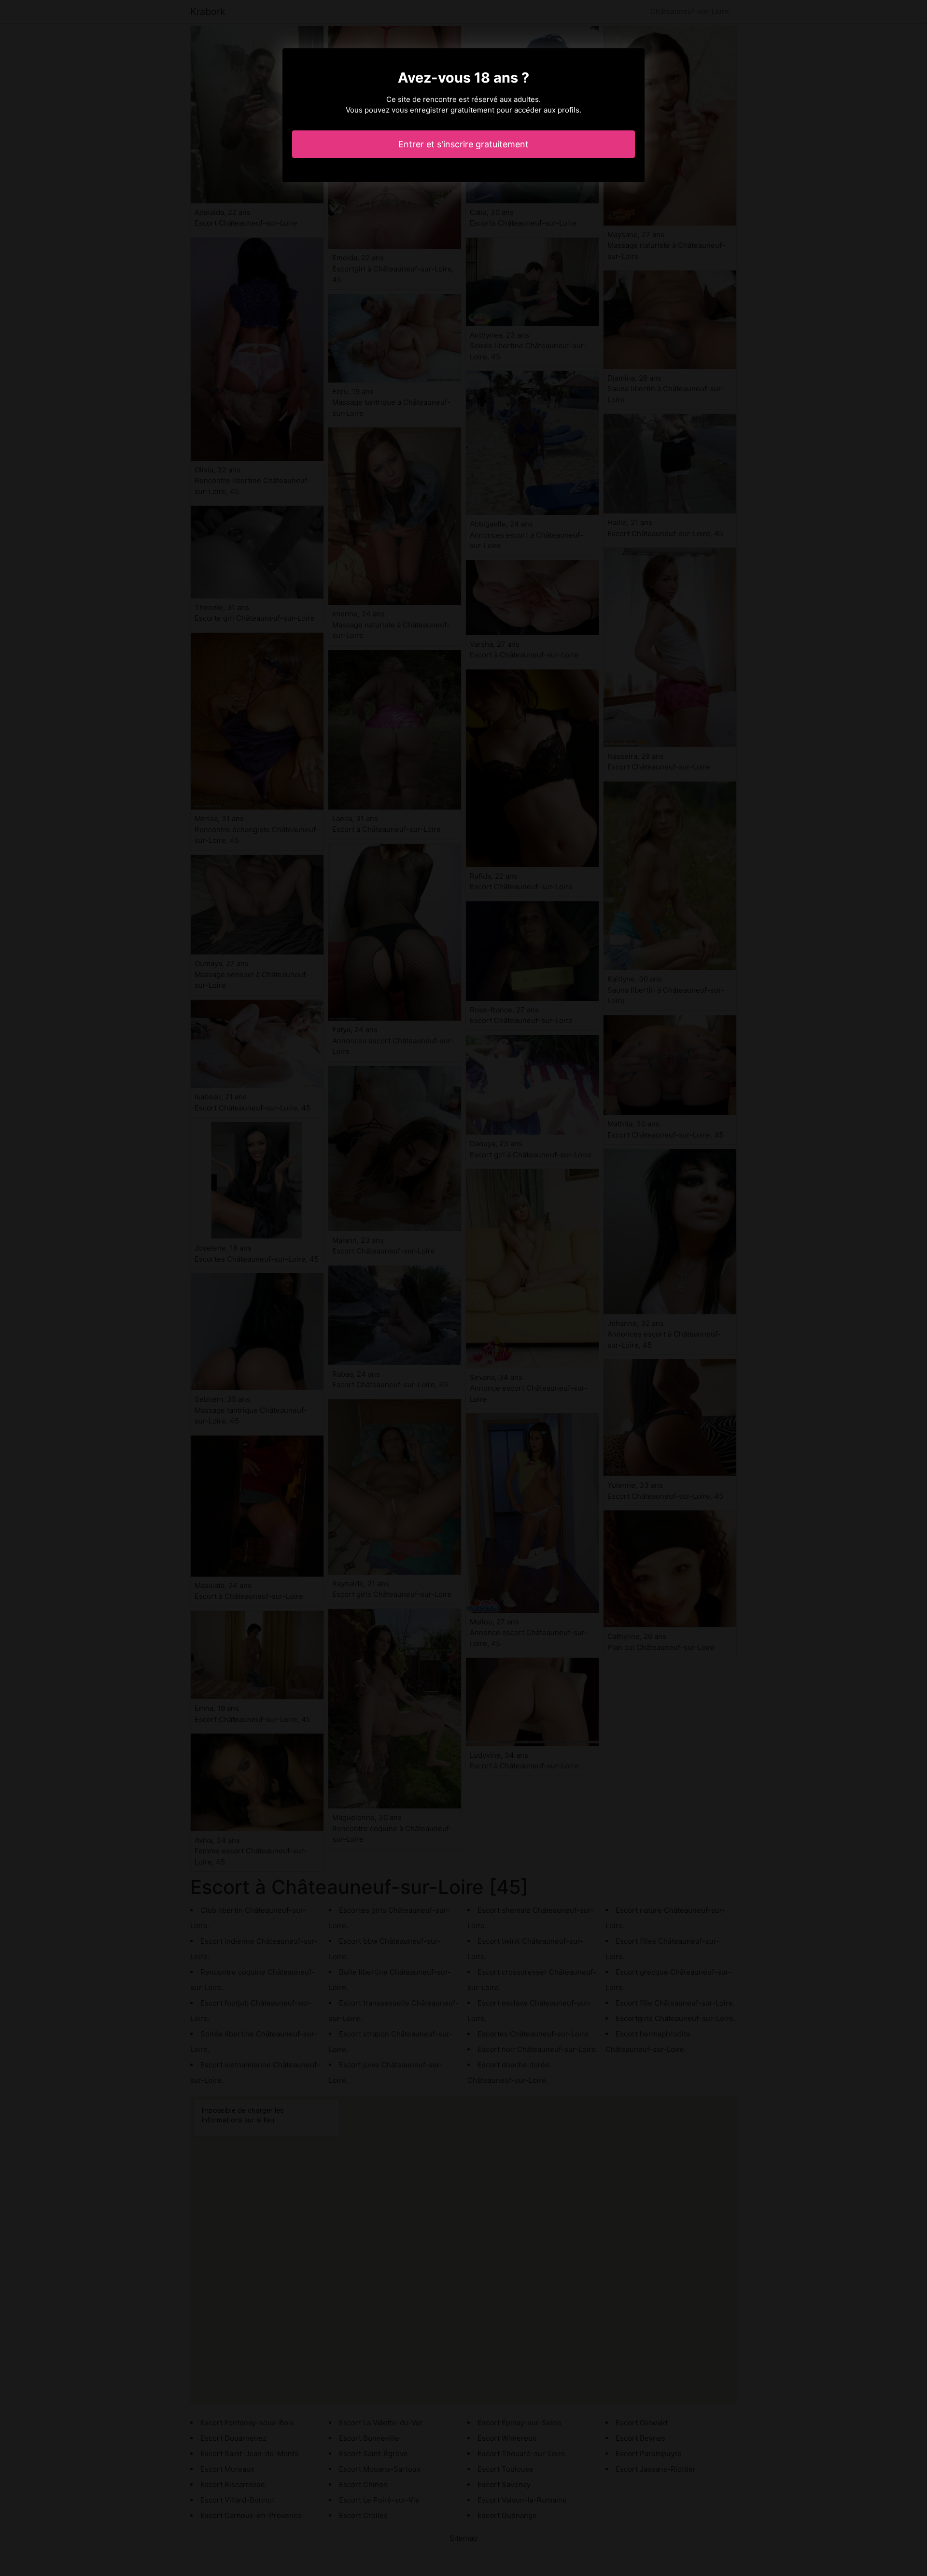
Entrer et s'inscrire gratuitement (463, 144)
